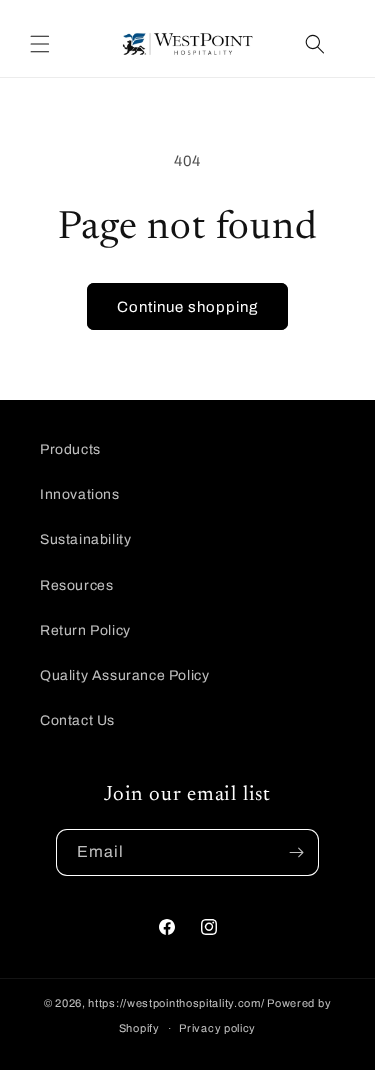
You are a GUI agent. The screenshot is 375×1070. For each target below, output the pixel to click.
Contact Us (77, 720)
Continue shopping (187, 307)
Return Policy (85, 630)
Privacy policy (217, 1028)
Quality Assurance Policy (124, 675)
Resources (76, 585)
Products (70, 449)
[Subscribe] (296, 852)
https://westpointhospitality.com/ (176, 1003)
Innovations (80, 494)
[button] (40, 44)
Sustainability (85, 539)
